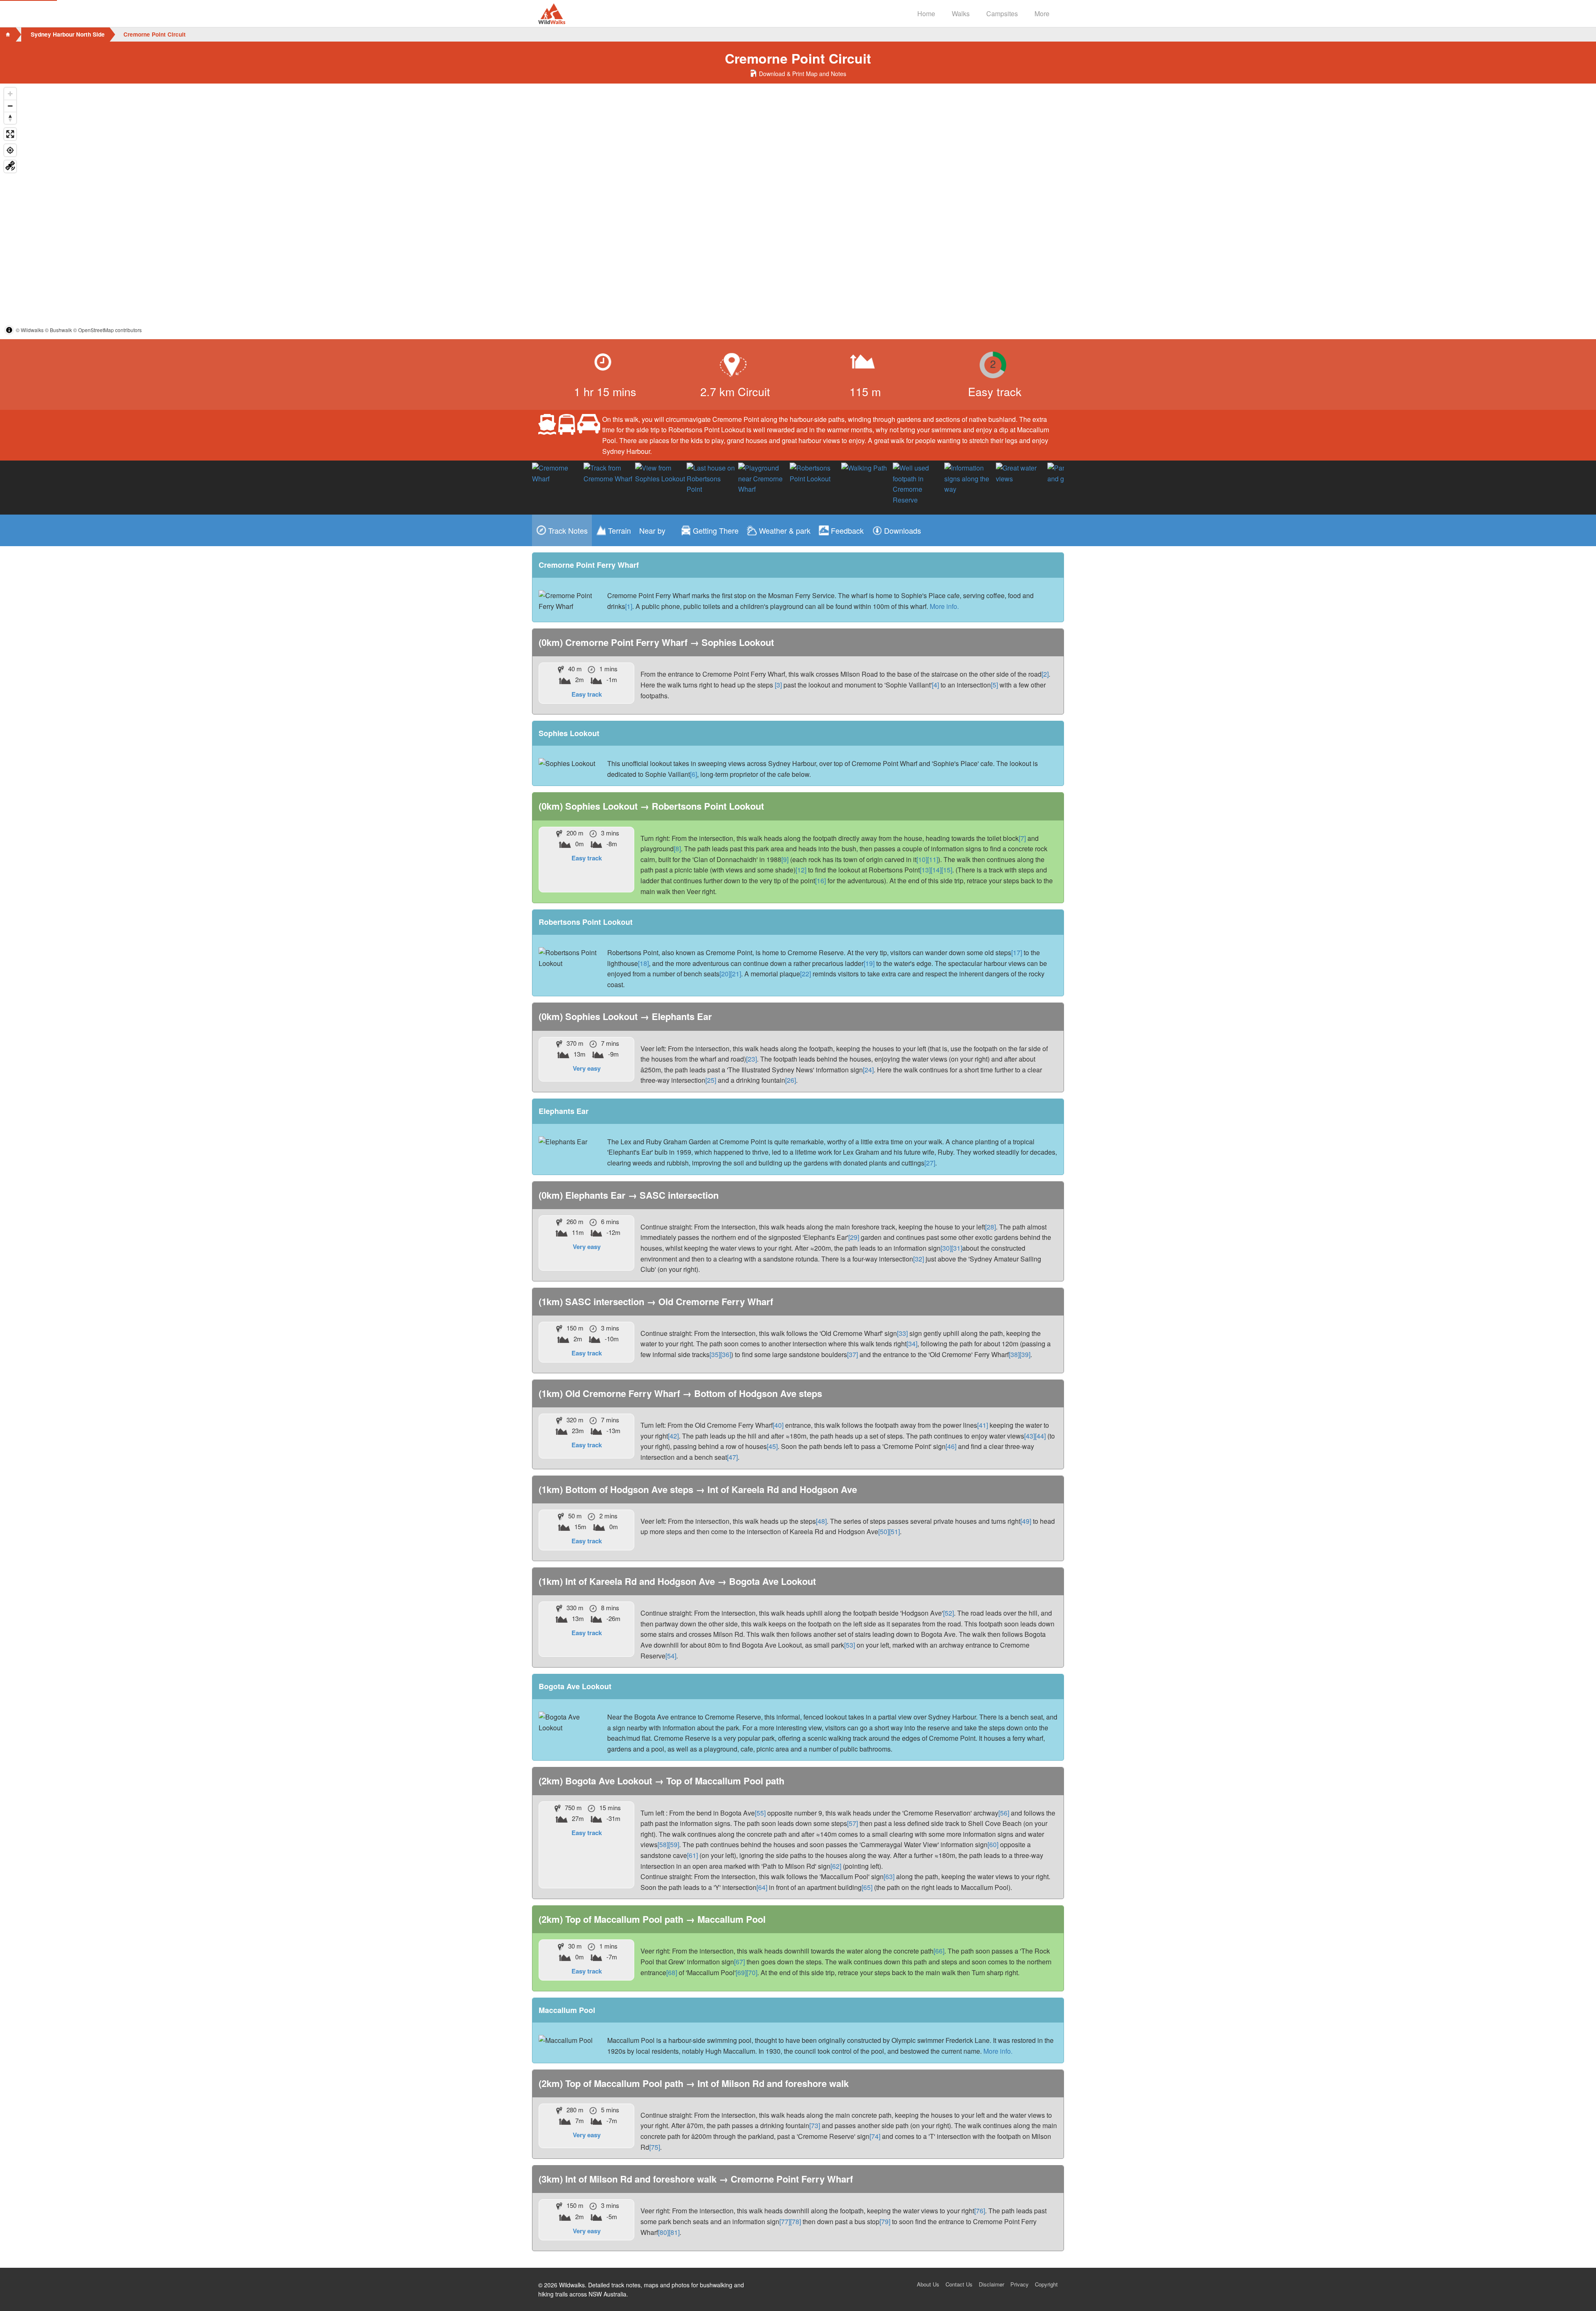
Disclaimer (991, 2284)
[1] (629, 606)
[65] (867, 1887)
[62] (836, 1866)
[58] (663, 1844)
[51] (894, 1531)
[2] (1045, 674)
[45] (772, 1446)
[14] (936, 870)
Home (926, 14)
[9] (785, 859)
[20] (725, 974)
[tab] (562, 530)
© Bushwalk (58, 330)
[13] (925, 870)
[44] (1040, 1436)
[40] (778, 1425)
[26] (791, 1080)
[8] (677, 849)
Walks (961, 14)
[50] (884, 1531)
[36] (726, 1354)
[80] (663, 2232)
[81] (674, 2232)
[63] (889, 1876)
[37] (852, 1354)
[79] (885, 2221)
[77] (785, 2221)
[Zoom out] (10, 106)
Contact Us (959, 2284)
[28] (990, 1227)
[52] (948, 1613)
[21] (736, 974)
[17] (1017, 952)
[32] (919, 1259)
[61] (692, 1855)
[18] (643, 963)
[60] (993, 1844)
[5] (994, 685)
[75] (655, 2147)
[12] (801, 870)
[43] (1030, 1436)
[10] (922, 859)
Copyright (1046, 2284)
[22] (805, 974)
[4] (935, 685)
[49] (1026, 1521)
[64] (762, 1887)
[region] (798, 211)
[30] (946, 1248)
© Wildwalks (30, 330)
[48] (821, 1521)
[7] (1022, 838)
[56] (1004, 1813)
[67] (739, 1962)
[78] (796, 2221)
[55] (760, 1813)
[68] (672, 1972)
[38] (1014, 1354)
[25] (711, 1080)
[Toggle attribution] (9, 330)
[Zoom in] (10, 94)
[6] (693, 774)
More (1042, 14)
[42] (673, 1436)
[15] (947, 870)
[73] (815, 2125)
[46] (951, 1446)
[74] (875, 2136)
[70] (752, 1972)
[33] (902, 1333)
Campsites (1002, 14)
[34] (912, 1344)
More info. (944, 606)
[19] (869, 963)
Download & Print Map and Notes (802, 74)
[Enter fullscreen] (10, 134)
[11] (933, 859)
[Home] (8, 34)
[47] (732, 1457)
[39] (1025, 1354)
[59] (674, 1844)
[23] (751, 1059)
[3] (778, 685)
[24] (868, 1070)
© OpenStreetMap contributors (107, 330)
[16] (820, 881)
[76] (980, 2211)
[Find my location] (10, 150)
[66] (939, 1951)
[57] (852, 1823)
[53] (850, 1645)
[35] (715, 1354)
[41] (983, 1425)
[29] (854, 1237)
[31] (957, 1248)
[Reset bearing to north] (10, 118)
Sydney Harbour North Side (68, 34)
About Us (928, 2284)
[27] (930, 1163)
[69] (741, 1972)
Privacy (1020, 2284)
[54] (671, 1656)
